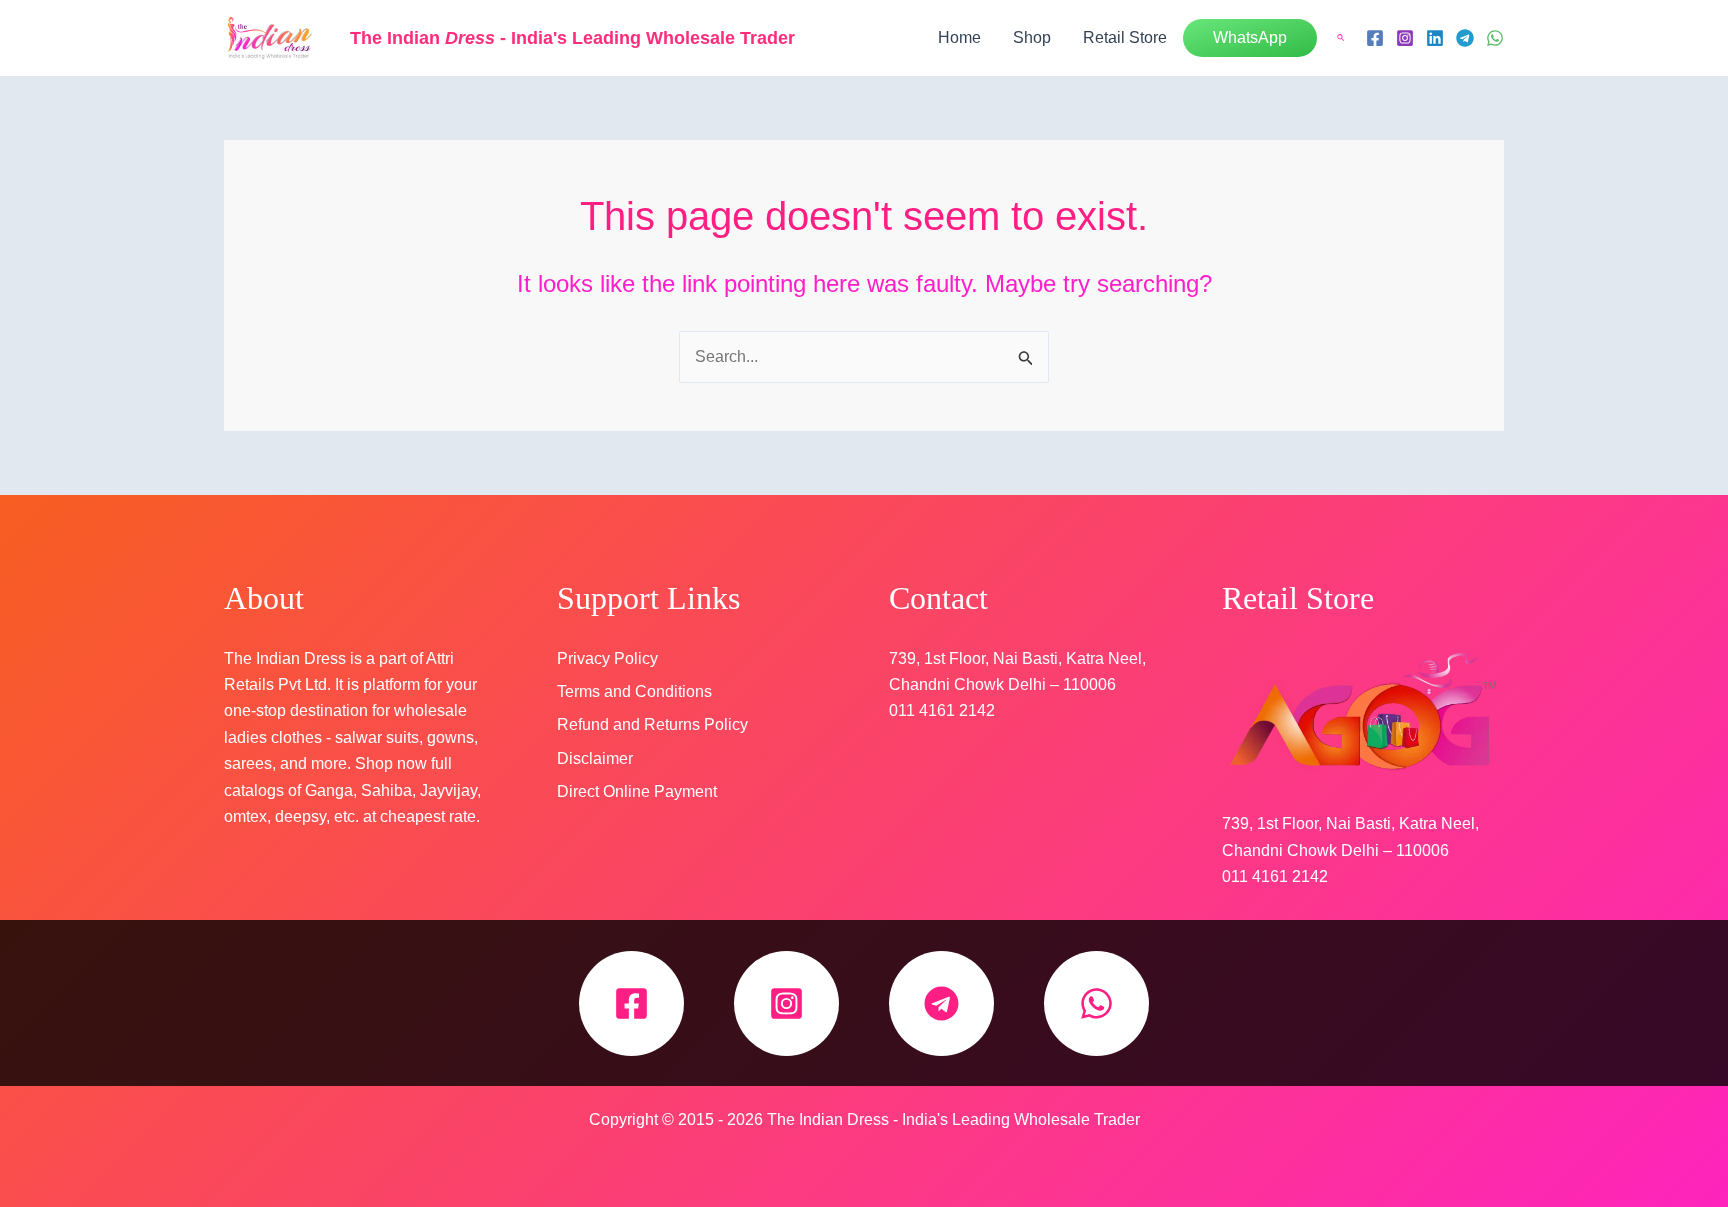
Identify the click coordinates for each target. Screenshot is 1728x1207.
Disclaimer (595, 758)
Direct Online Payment (637, 791)
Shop (1032, 37)
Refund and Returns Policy (652, 724)
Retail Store (1125, 37)
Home (959, 37)
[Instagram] (1405, 38)
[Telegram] (1465, 38)
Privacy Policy (607, 658)
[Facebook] (1375, 38)
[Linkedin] (1435, 38)
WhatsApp (1250, 37)
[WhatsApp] (1495, 38)
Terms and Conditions (634, 691)
